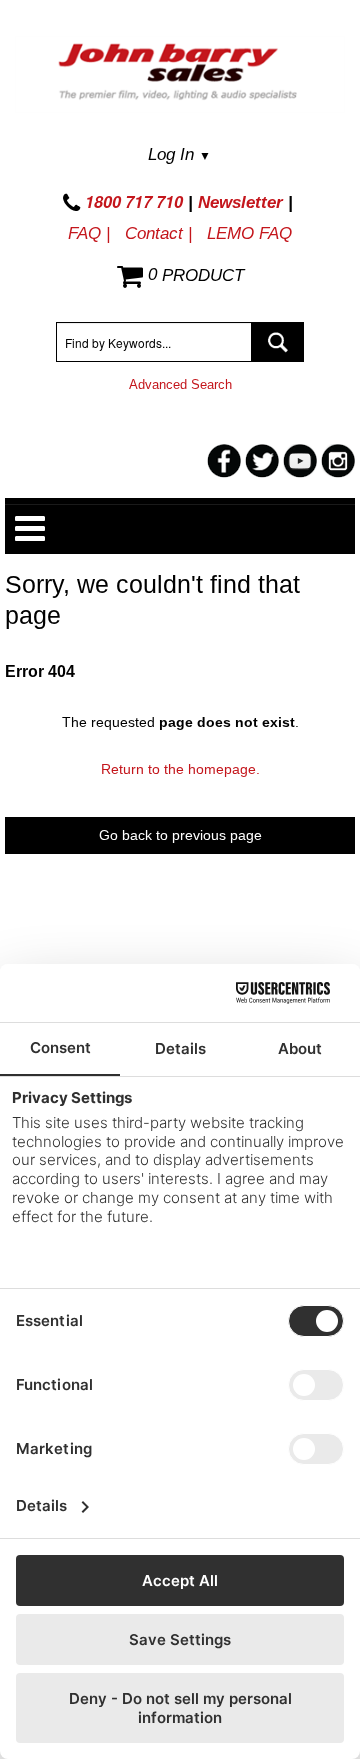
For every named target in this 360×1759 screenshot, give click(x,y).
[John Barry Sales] (180, 74)
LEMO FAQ (249, 233)
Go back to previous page (180, 835)
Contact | (158, 233)
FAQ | (89, 233)
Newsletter (240, 202)
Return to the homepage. (180, 769)
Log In (179, 154)
